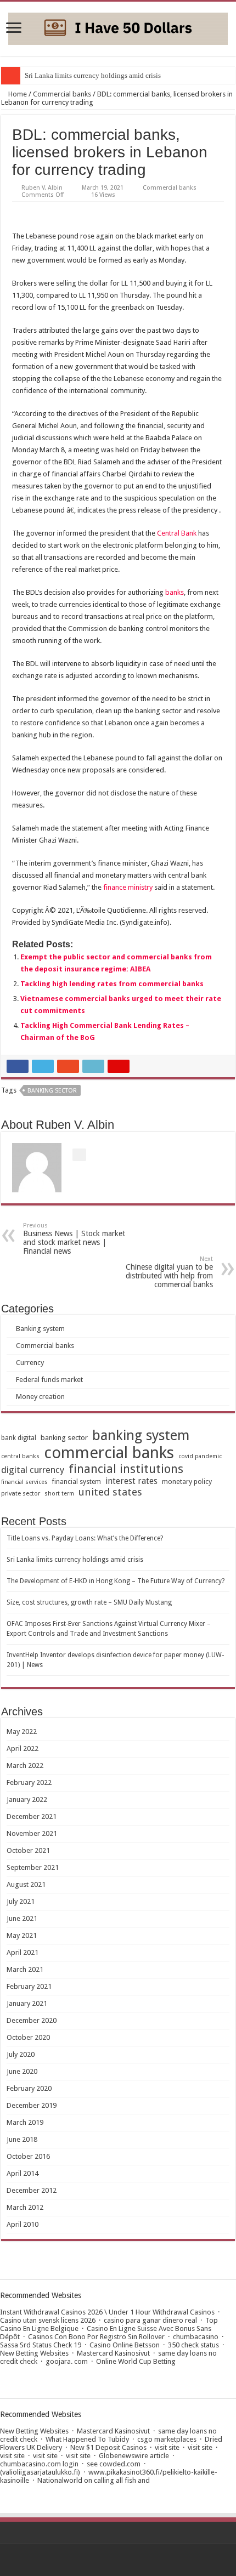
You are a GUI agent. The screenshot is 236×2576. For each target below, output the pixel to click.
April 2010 (23, 2224)
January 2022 (27, 1799)
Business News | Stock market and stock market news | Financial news (74, 1239)
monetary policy (187, 1482)
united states (110, 1492)
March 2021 (25, 1969)
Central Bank (177, 533)
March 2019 (25, 2122)
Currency (30, 1363)
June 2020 (22, 2071)
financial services (24, 1482)
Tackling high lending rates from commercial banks (112, 984)
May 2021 (22, 1935)
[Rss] (118, 2560)
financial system (77, 1482)
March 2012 (25, 2207)
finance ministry (128, 887)
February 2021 (29, 1986)
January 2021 (27, 2003)
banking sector (52, 1091)
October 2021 (28, 1850)
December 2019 (32, 2105)
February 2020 (29, 2088)
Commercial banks (62, 94)
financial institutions (126, 1469)
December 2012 (32, 2190)
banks (175, 592)
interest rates (131, 1481)
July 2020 (21, 2054)
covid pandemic (200, 1456)
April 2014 (23, 2173)
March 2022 (25, 1765)
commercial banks (109, 1453)
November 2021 (32, 1833)
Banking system (40, 1329)
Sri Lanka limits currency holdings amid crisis (93, 75)
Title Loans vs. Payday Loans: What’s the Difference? (85, 1538)
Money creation (40, 1397)
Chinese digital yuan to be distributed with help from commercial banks (169, 1272)
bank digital (19, 1438)
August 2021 (26, 1884)
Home (17, 94)
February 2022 (29, 1782)
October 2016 (28, 2156)
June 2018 (22, 2139)
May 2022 (22, 1731)
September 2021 (33, 1867)
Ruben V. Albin (42, 188)
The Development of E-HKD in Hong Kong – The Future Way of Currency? (116, 1581)
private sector (21, 1494)
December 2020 (32, 2020)
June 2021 (22, 1918)
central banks (20, 1456)
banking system (141, 1435)
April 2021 (23, 1952)
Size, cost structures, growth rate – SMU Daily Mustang (89, 1602)
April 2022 (23, 1748)
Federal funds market (49, 1380)
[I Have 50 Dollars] (118, 27)
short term (59, 1494)
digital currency (33, 1470)
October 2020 (28, 2037)
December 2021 (32, 1816)
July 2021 (21, 1901)
